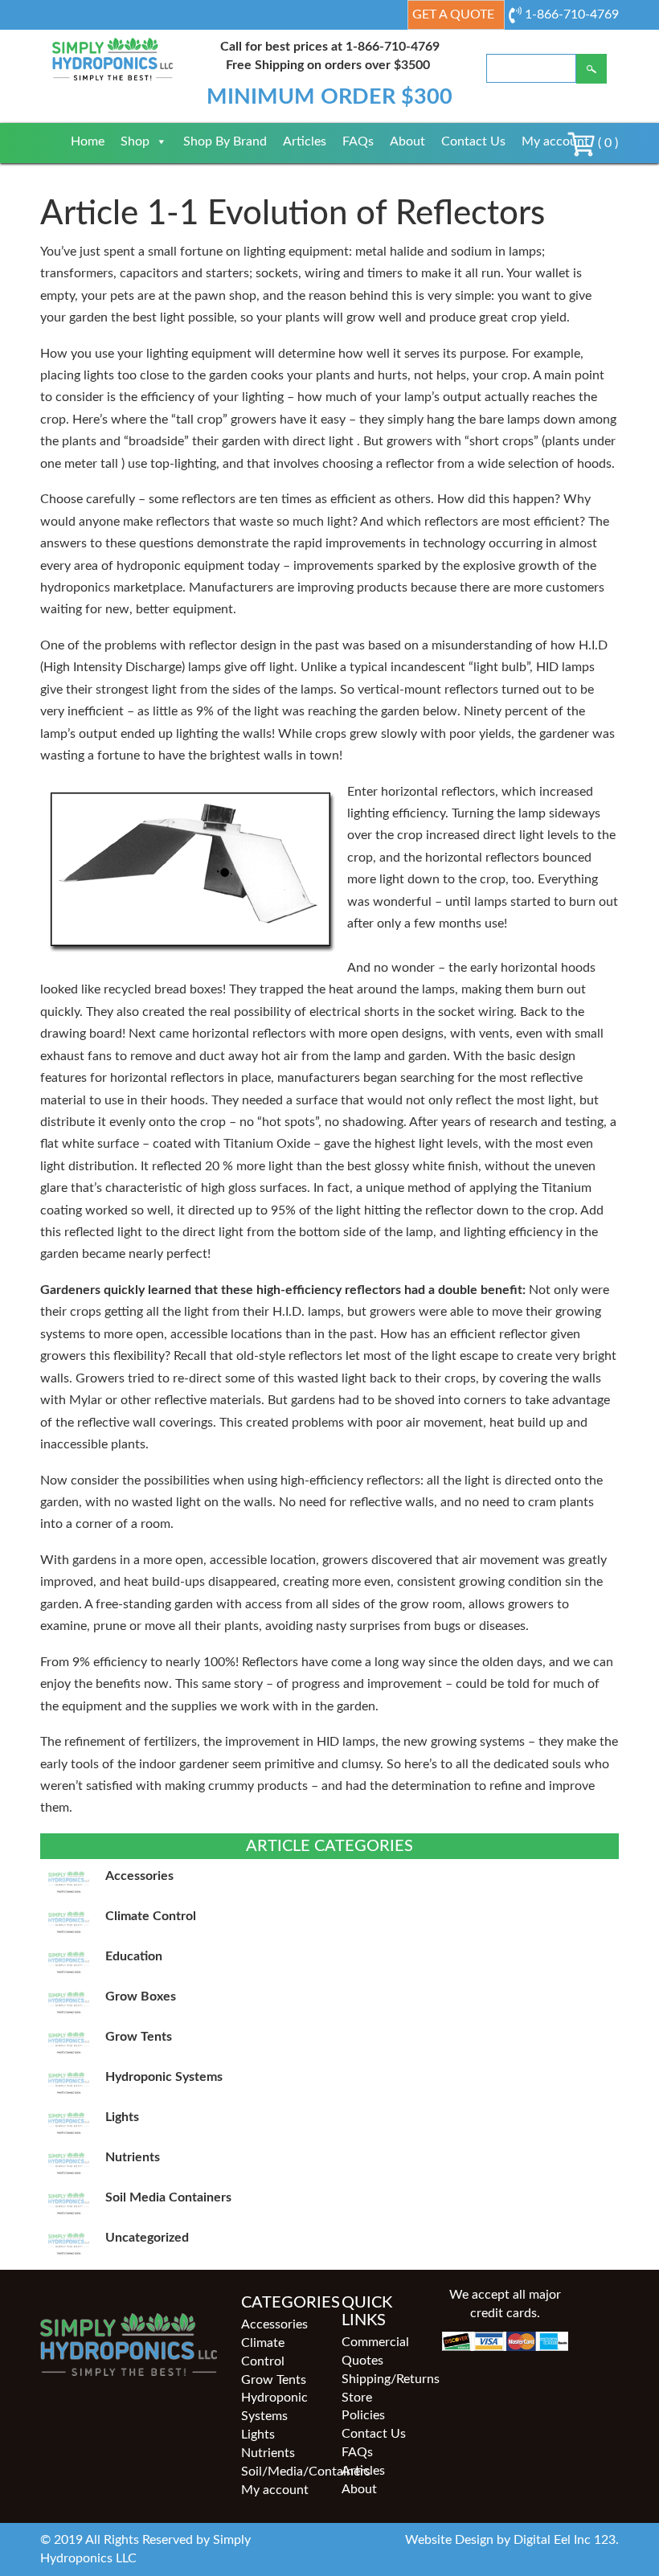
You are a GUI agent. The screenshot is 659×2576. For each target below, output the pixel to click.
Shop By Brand (225, 141)
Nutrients (268, 2453)
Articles (305, 141)
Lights (258, 2435)
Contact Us (473, 141)
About (407, 141)
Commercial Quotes (375, 2351)
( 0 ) (606, 143)
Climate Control (263, 2352)
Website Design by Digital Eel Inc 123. (512, 2540)
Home (88, 141)
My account (555, 141)
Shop (135, 141)
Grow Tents (274, 2380)
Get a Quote (453, 14)
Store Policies (363, 2407)
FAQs (358, 141)
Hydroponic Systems (274, 2407)
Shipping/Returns (380, 2379)
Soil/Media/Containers (279, 2472)
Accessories (274, 2324)
